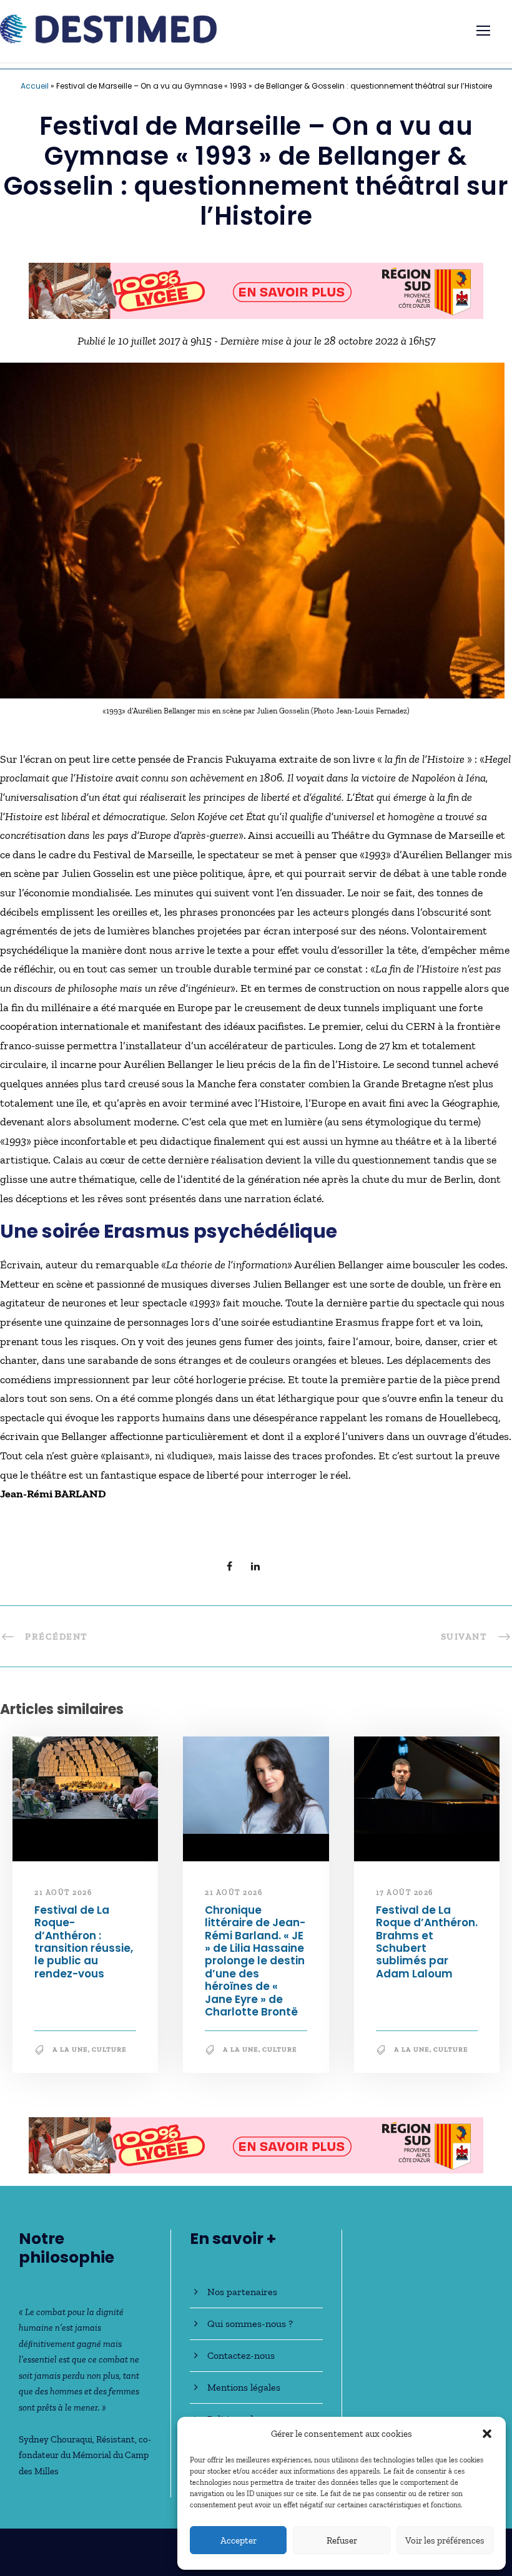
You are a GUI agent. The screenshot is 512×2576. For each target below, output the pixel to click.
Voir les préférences (445, 2540)
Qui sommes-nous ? (250, 2324)
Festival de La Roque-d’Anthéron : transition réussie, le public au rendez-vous (84, 1947)
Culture (109, 2056)
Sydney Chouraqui (56, 2439)
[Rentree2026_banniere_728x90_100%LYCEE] (256, 2150)
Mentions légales (244, 2387)
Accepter (239, 2540)
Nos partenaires (242, 2292)
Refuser (342, 2540)
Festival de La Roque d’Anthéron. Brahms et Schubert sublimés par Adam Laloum (427, 1947)
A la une (70, 2056)
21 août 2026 (63, 1899)
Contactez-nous (241, 2355)
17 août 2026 (405, 1899)
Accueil (35, 86)
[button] (487, 2434)
